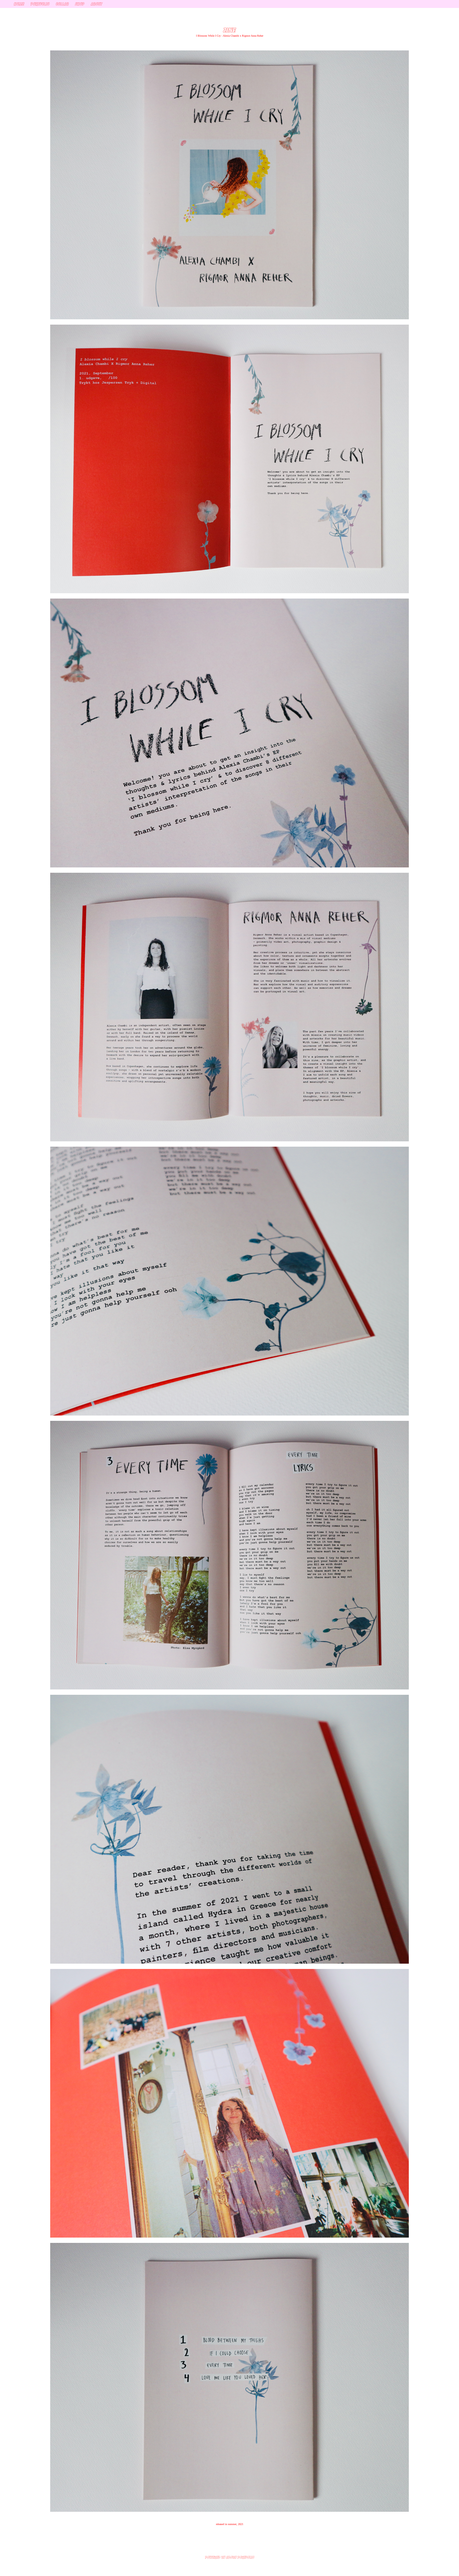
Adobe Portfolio (240, 2557)
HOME (19, 4)
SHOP (80, 4)
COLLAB (62, 4)
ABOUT (97, 4)
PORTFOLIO (40, 4)
